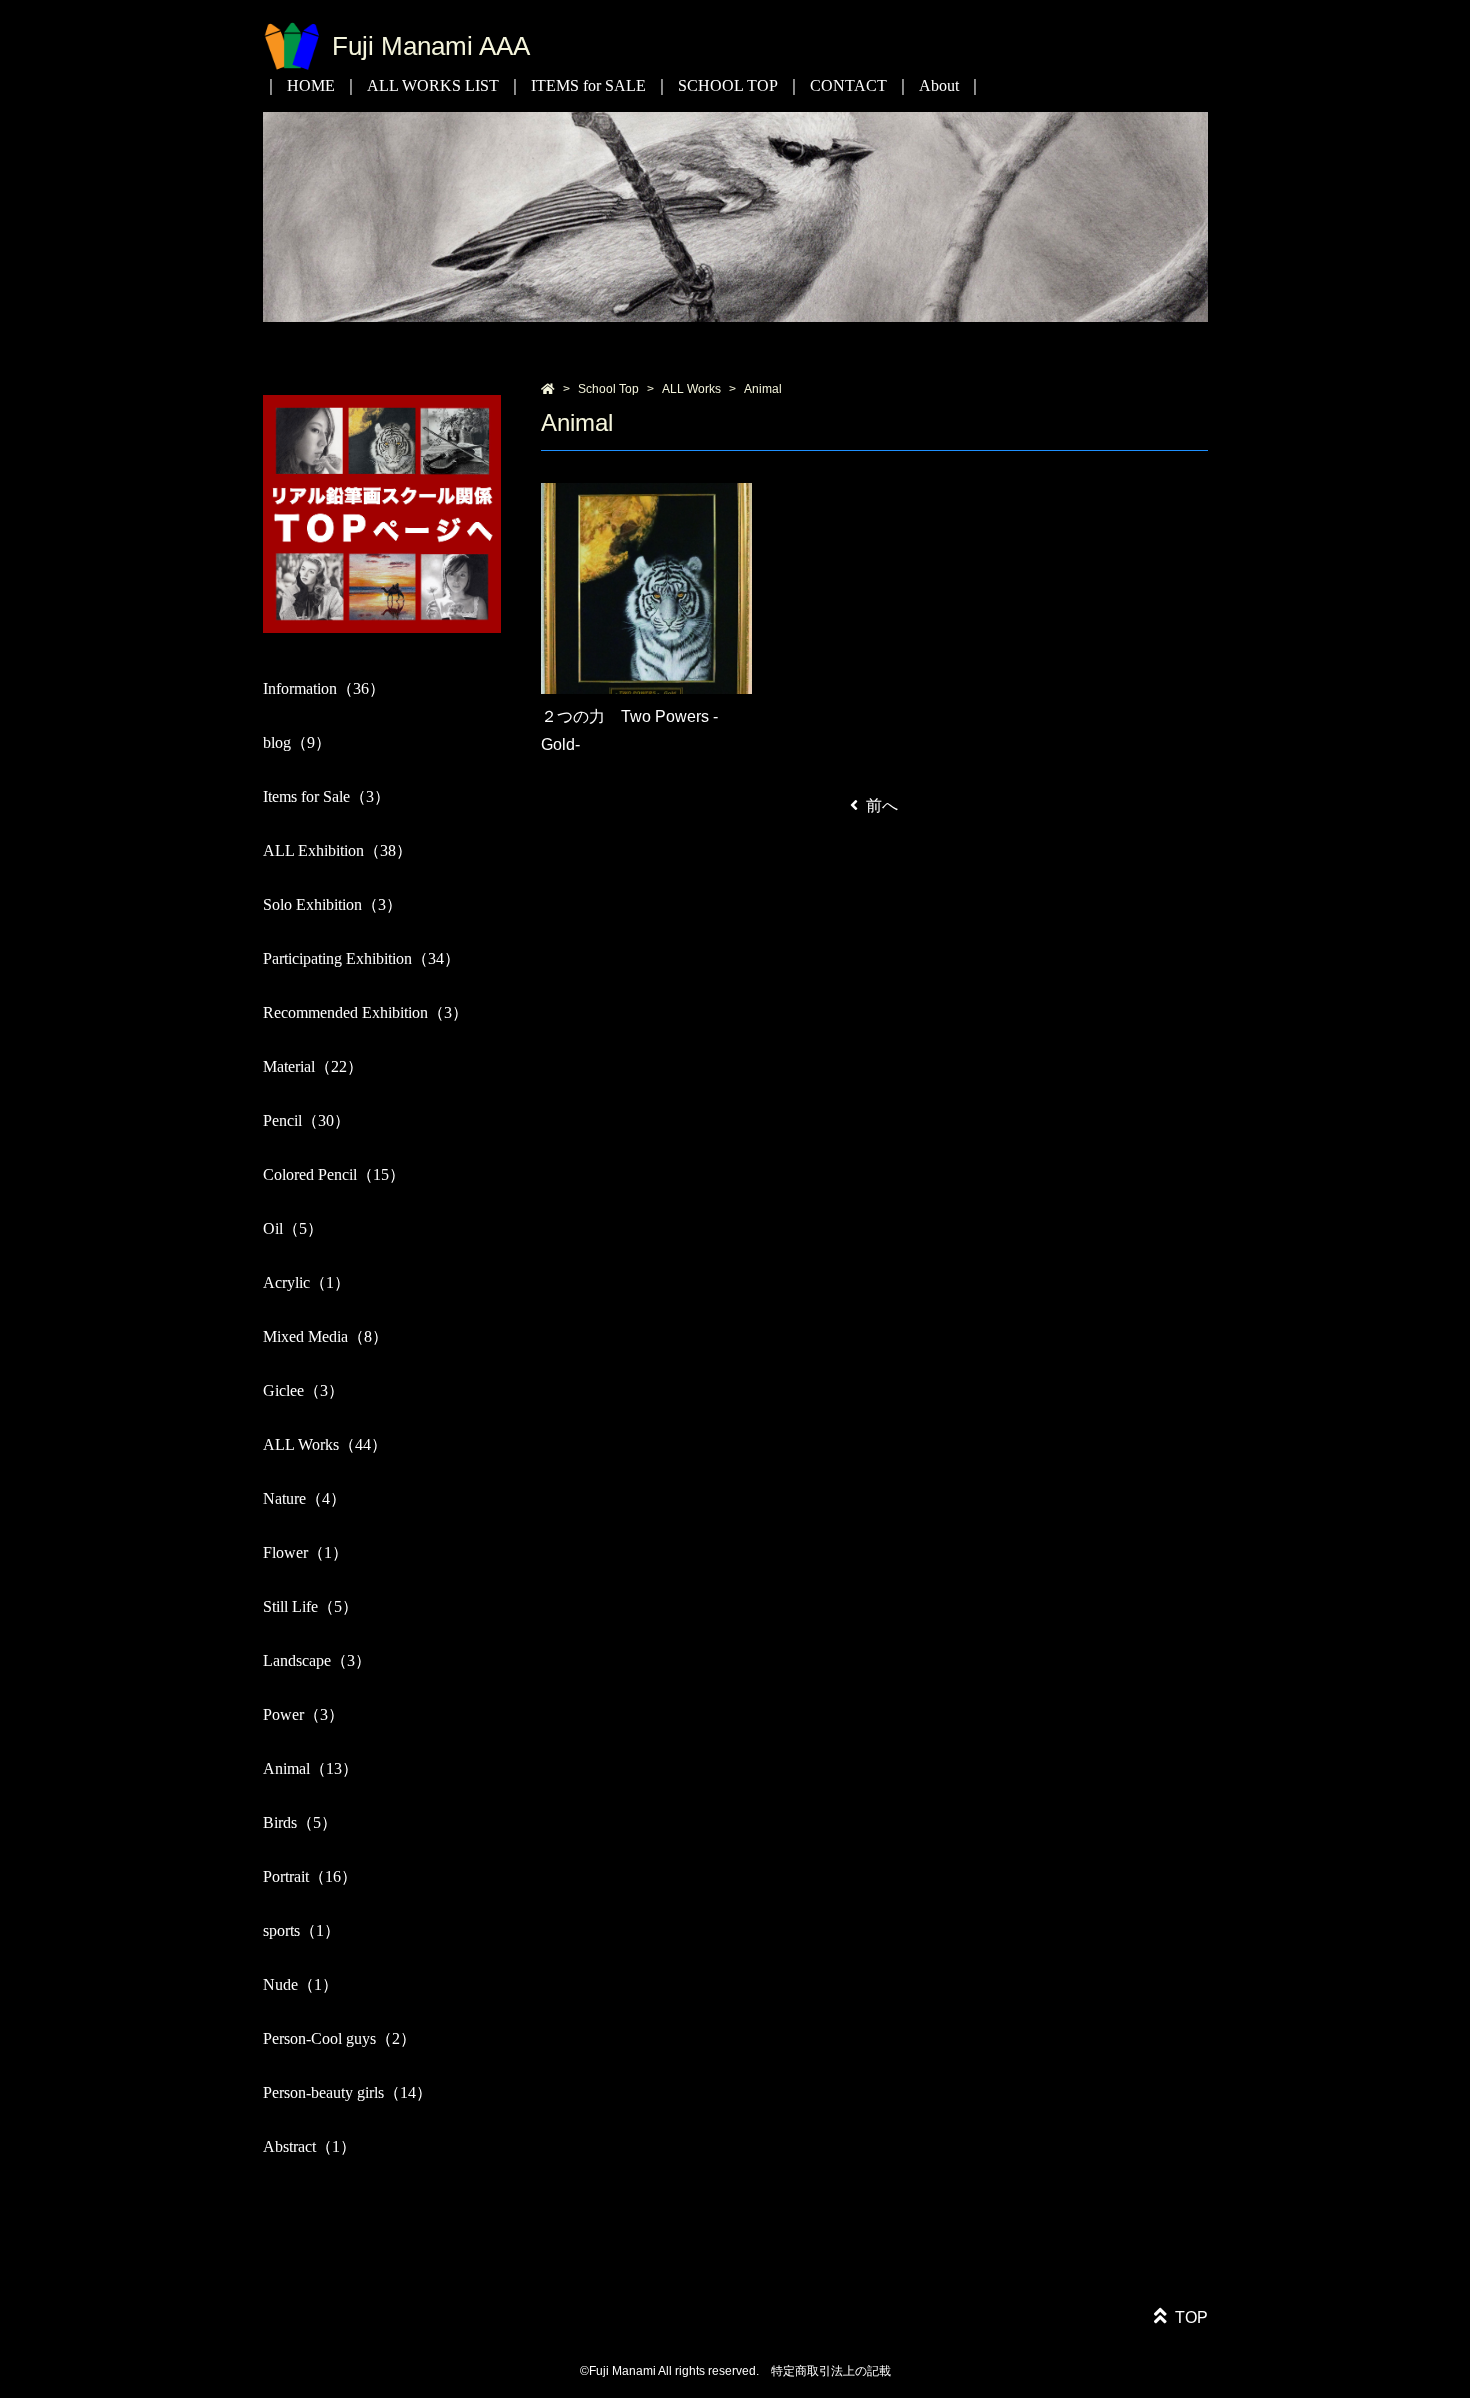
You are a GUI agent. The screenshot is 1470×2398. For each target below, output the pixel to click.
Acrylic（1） (306, 1282)
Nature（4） (304, 1498)
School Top (608, 389)
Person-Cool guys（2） (339, 2038)
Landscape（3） (317, 1660)
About (939, 85)
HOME (311, 85)
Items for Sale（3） (326, 796)
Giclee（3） (303, 1390)
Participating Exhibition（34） (361, 958)
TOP (1191, 2317)
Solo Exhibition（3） (332, 904)
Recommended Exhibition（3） (365, 1012)
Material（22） (313, 1066)
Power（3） (303, 1714)
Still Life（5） (310, 1606)
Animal (763, 389)
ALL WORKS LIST (433, 85)
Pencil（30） (306, 1120)
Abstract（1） (309, 2146)
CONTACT (848, 85)
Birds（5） (300, 1822)
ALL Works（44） (325, 1444)
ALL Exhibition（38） (337, 850)
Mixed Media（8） (325, 1336)
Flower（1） (305, 1552)
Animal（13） (310, 1768)
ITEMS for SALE (588, 85)
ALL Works (691, 389)
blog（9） (297, 742)
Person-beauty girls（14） (347, 2092)
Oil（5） (293, 1228)
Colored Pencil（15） (334, 1174)
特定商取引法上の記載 (831, 2371)
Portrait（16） (310, 1876)
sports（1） (301, 1930)
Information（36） (324, 688)
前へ (882, 805)
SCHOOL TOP (728, 85)
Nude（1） (300, 1984)
